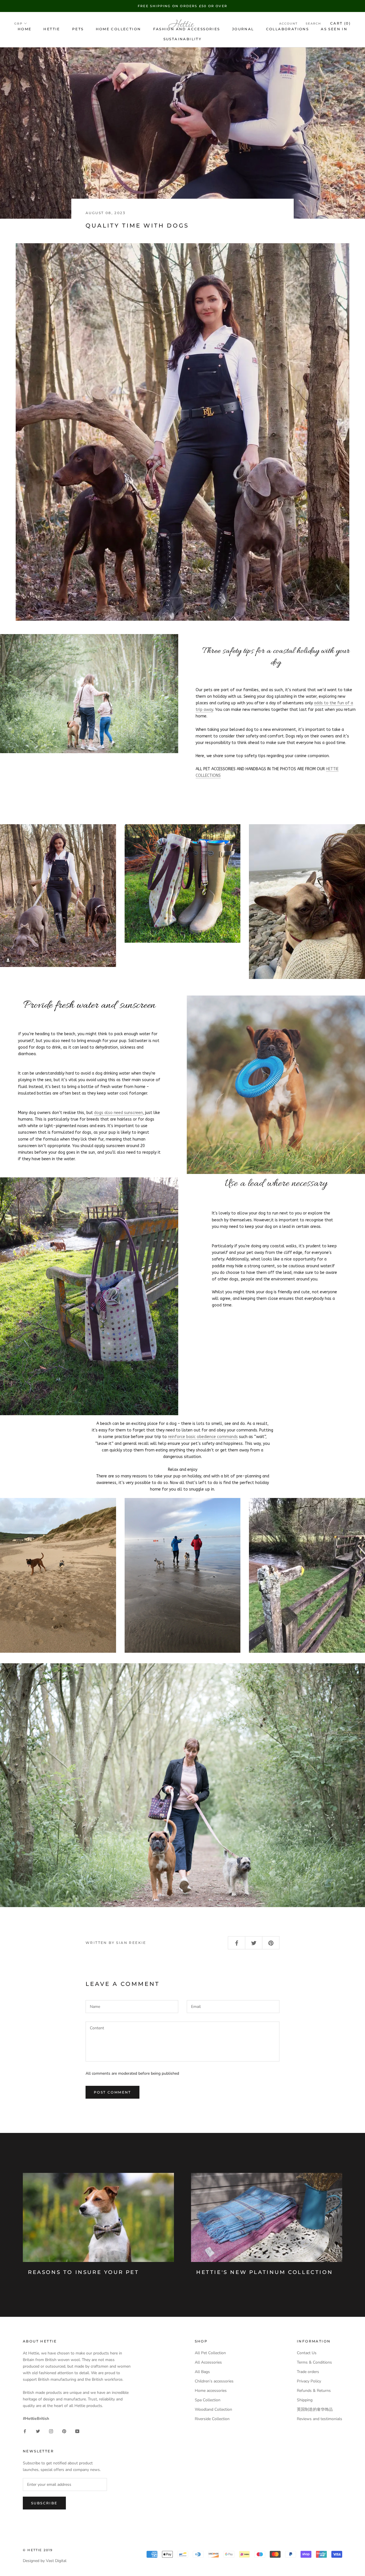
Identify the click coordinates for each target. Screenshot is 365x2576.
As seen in (334, 29)
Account (288, 24)
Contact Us (307, 2353)
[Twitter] (38, 2431)
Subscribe (44, 2503)
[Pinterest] (64, 2431)
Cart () (340, 23)
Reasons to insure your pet (84, 2272)
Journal (243, 29)
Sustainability (183, 39)
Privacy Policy (309, 2381)
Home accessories (211, 2391)
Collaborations (288, 29)
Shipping (305, 2400)
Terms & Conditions (314, 2362)
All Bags (202, 2372)
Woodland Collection (213, 2409)
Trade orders (308, 2372)
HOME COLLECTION (118, 29)
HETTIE (52, 29)
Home (25, 29)
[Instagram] (51, 2431)
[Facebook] (25, 2431)
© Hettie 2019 (38, 2550)
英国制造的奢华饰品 (315, 2409)
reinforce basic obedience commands (203, 1437)
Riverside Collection (212, 2419)
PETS (78, 29)
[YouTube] (77, 2431)
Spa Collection (208, 2400)
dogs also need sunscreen (118, 1113)
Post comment (112, 2092)
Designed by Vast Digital (45, 2561)
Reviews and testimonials (320, 2419)
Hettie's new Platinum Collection (264, 2272)
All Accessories (208, 2362)
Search (313, 24)
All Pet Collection (210, 2353)
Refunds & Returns (314, 2391)
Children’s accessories (214, 2381)
